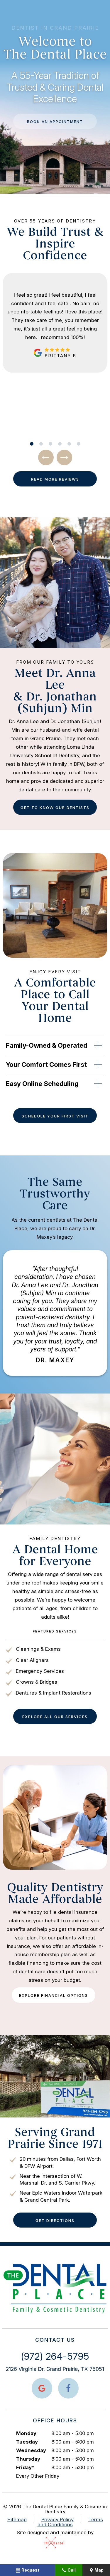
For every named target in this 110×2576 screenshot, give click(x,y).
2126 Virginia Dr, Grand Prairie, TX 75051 (55, 2369)
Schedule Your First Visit (55, 1116)
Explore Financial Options (54, 1995)
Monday (26, 2433)
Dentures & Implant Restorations (54, 1693)
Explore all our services (55, 1717)
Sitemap (17, 2519)
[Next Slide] (64, 457)
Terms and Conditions (70, 2522)
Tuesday (27, 2442)
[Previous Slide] (46, 457)
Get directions (55, 2220)
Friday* (25, 2467)
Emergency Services (40, 1671)
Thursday (28, 2459)
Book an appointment (55, 122)
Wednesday (31, 2450)
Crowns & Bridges (37, 1682)
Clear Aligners (32, 1660)
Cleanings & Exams (38, 1649)
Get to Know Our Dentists (55, 808)
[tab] (32, 444)
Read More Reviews (55, 479)
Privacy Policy (57, 2519)
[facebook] (68, 2388)
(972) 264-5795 (55, 2356)
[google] (42, 2388)
